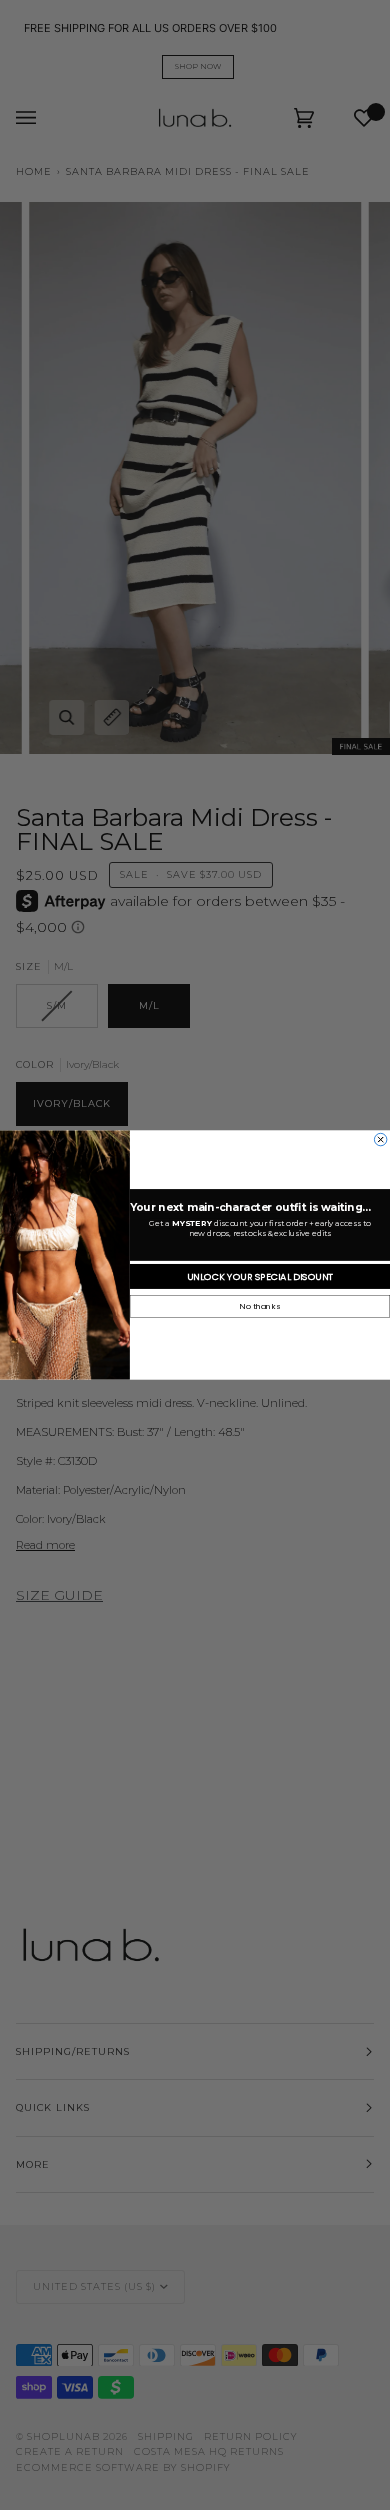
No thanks (260, 1306)
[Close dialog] (380, 1139)
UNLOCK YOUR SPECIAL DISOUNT (260, 1276)
